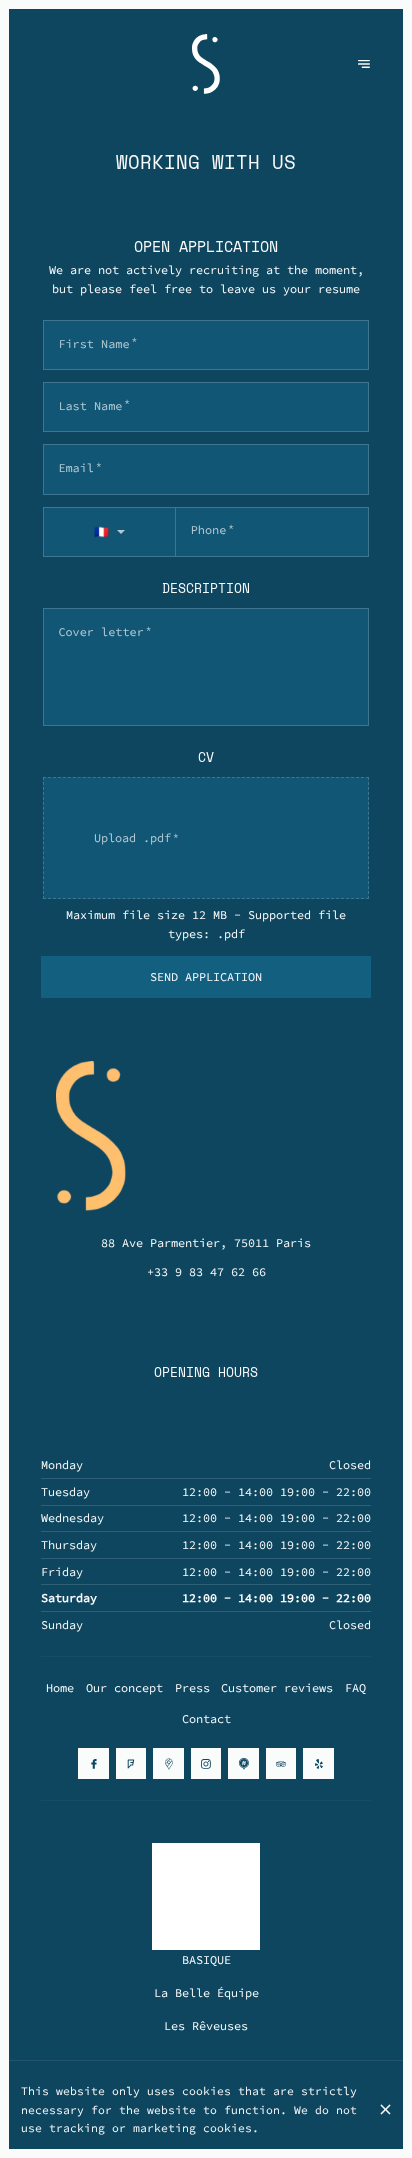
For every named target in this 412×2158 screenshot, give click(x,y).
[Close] (385, 2109)
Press (192, 1687)
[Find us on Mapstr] (243, 1763)
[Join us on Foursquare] (131, 1763)
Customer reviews (277, 1687)
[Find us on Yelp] (318, 1763)
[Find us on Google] (168, 1763)
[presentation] (206, 838)
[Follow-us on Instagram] (206, 1763)
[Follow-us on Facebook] (93, 1763)
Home (60, 1687)
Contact (206, 1718)
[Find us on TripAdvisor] (281, 1763)
